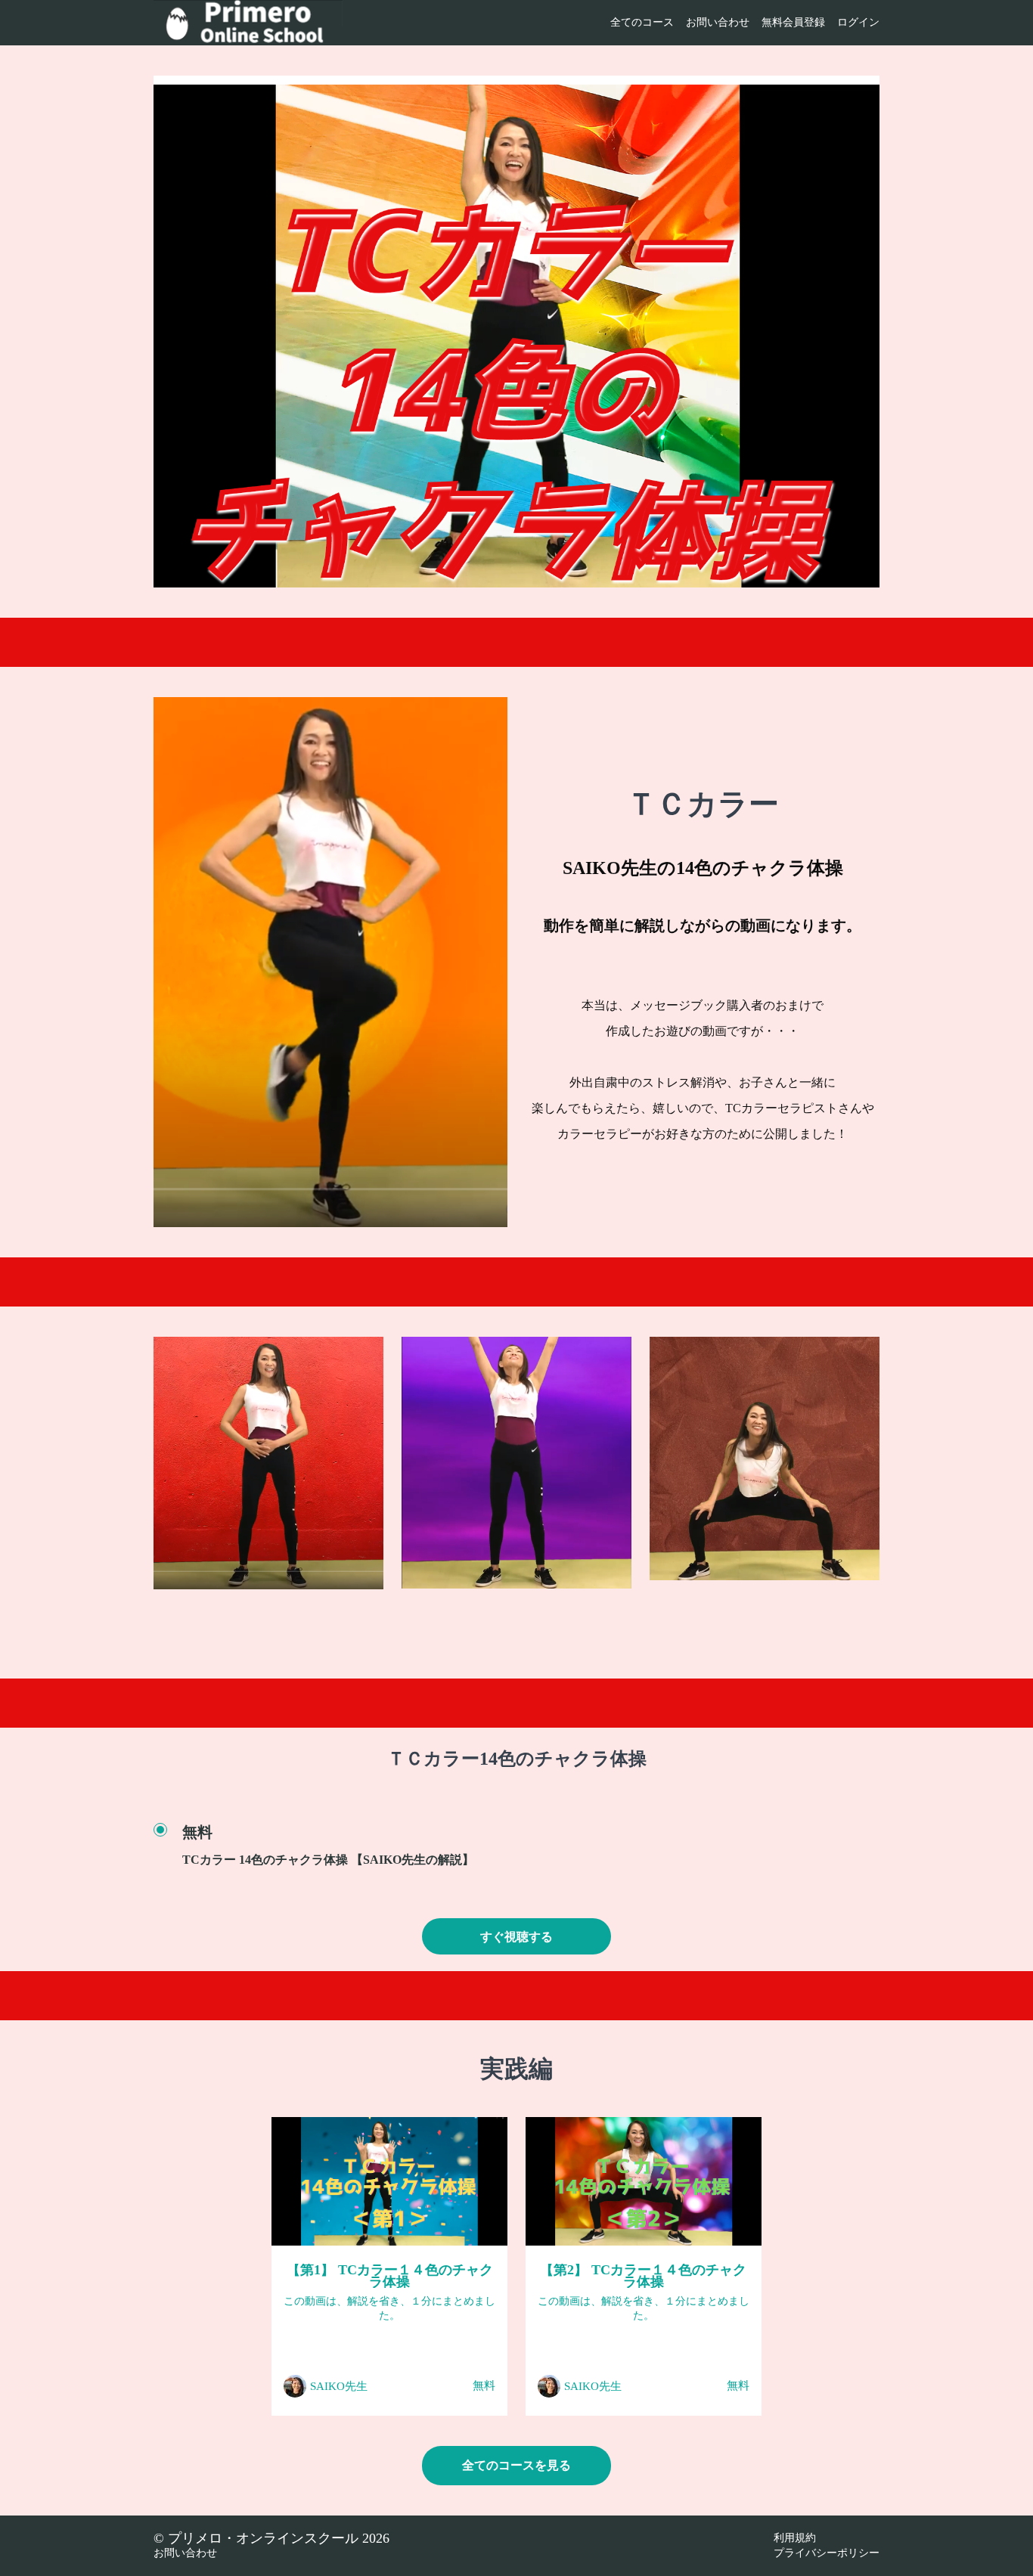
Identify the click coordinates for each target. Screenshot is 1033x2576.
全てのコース (642, 22)
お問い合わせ (718, 22)
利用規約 (795, 2538)
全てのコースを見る (516, 2465)
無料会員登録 (793, 22)
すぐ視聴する (516, 1937)
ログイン (858, 22)
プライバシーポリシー (827, 2553)
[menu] (739, 23)
